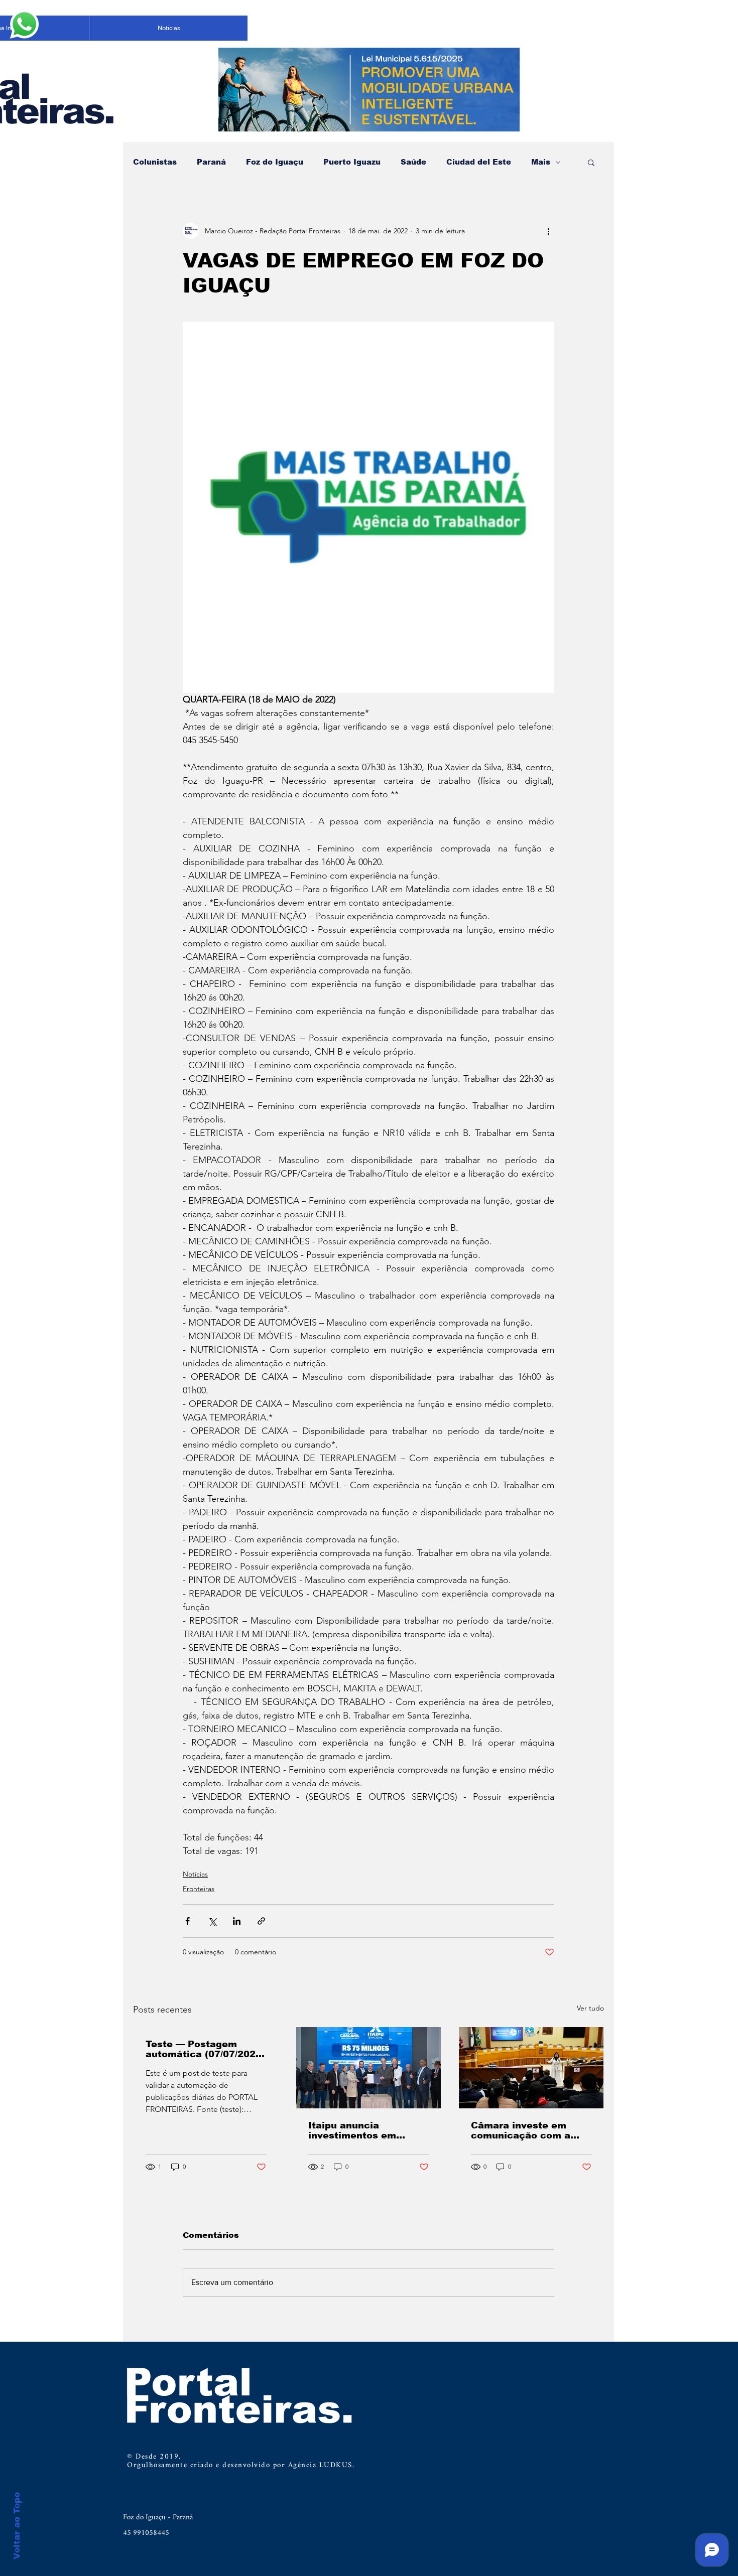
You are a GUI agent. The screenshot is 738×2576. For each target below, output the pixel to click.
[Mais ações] (548, 231)
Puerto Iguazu (352, 162)
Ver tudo (590, 2008)
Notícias (195, 1874)
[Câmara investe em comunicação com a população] (531, 2068)
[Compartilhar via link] (261, 1921)
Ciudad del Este (479, 162)
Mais (541, 162)
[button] (591, 162)
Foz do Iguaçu (275, 162)
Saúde (413, 162)
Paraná (211, 162)
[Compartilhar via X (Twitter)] (212, 1921)
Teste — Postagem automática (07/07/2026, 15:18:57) (205, 2049)
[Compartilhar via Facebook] (188, 1921)
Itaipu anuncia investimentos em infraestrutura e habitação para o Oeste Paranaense (366, 2130)
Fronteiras (199, 1889)
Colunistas (155, 162)
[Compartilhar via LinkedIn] (237, 1921)
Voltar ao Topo (17, 2526)
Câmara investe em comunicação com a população (521, 2130)
